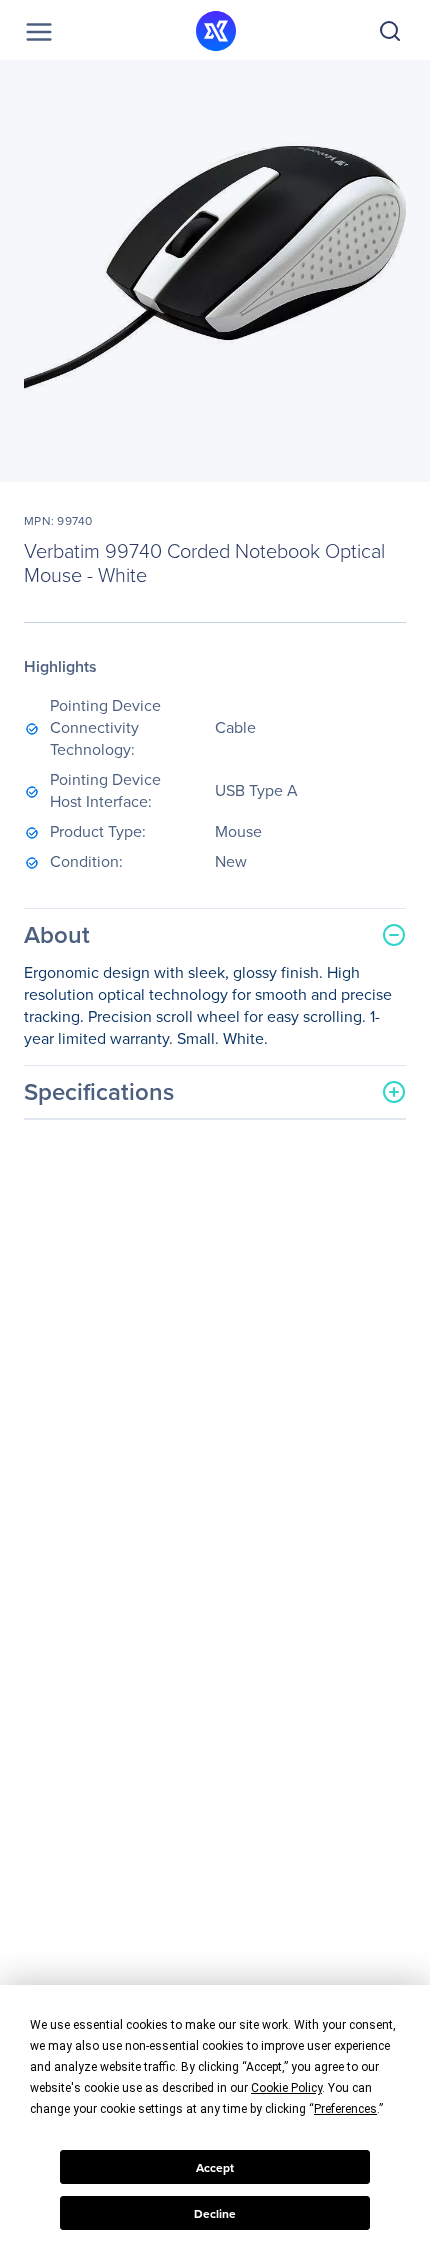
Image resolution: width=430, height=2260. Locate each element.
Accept (215, 2167)
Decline (215, 2213)
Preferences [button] (345, 2109)
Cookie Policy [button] (286, 2088)
